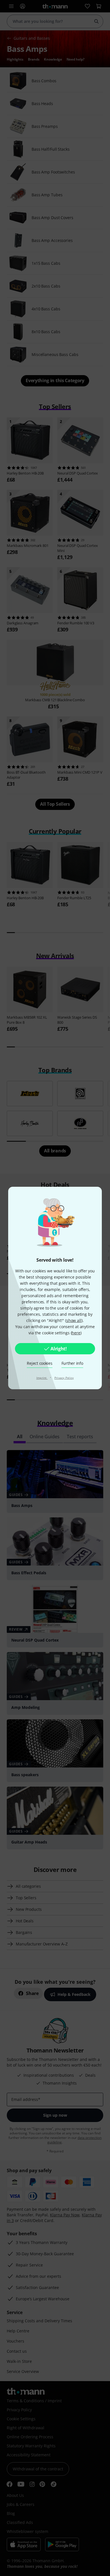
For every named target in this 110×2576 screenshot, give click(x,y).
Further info (72, 1363)
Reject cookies (39, 1363)
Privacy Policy (64, 1378)
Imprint (42, 1378)
